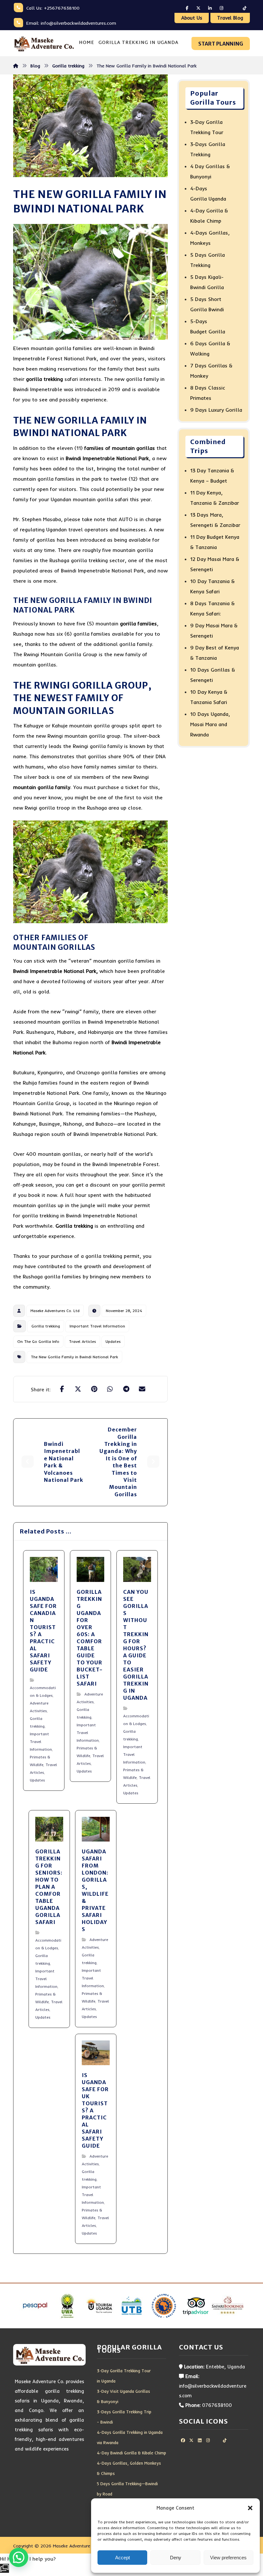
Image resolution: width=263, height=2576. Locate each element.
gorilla (128, 623)
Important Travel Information (97, 1326)
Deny (176, 2558)
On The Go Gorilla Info (38, 1341)
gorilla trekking (44, 379)
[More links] (184, 43)
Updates (113, 1341)
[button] (250, 2508)
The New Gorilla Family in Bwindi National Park (74, 1357)
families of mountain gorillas (120, 448)
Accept (123, 2558)
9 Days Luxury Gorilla (216, 410)
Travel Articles (82, 1341)
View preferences (228, 2558)
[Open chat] (4, 2568)
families (146, 623)
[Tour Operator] (44, 43)
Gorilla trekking (74, 1226)
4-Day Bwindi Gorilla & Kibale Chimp (131, 2453)
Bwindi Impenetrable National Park (107, 458)
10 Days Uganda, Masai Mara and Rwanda (210, 724)
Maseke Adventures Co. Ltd (55, 1311)
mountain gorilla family (42, 787)
